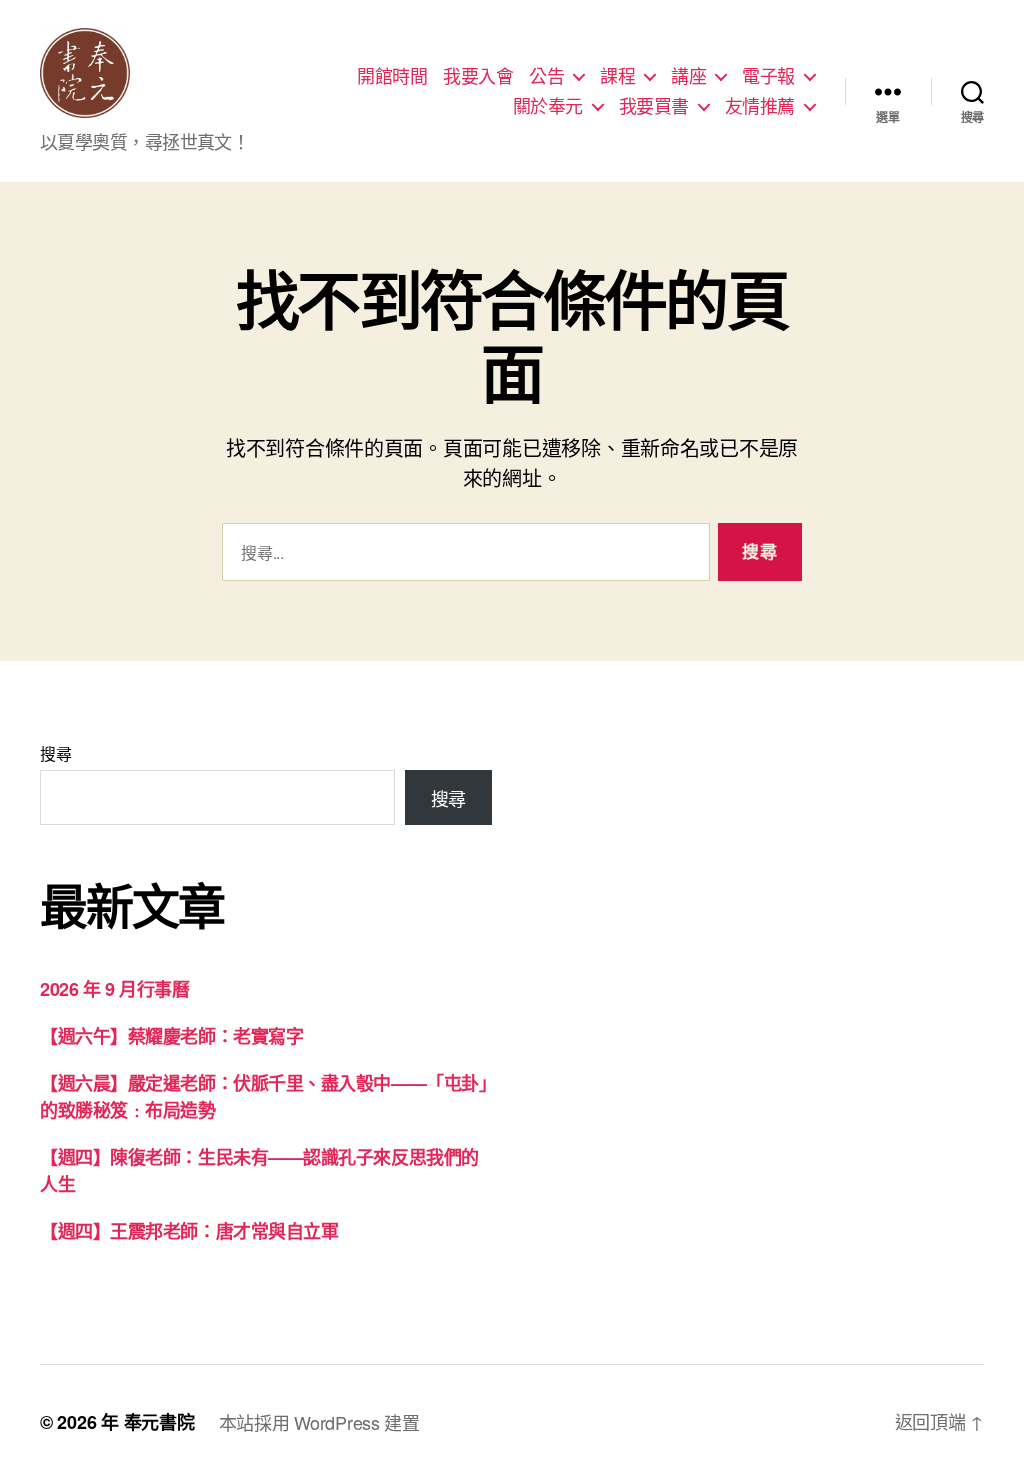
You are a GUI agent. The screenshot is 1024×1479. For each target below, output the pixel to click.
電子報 (768, 76)
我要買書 (654, 106)
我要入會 (478, 76)
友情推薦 (760, 106)
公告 (546, 76)
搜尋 (55, 753)
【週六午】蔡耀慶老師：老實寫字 (171, 1036)
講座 (688, 76)
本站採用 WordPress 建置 (319, 1422)
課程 (617, 76)
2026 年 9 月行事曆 (114, 989)
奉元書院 (159, 1422)
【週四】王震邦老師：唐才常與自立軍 (189, 1231)
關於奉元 (548, 106)
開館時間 (392, 76)
